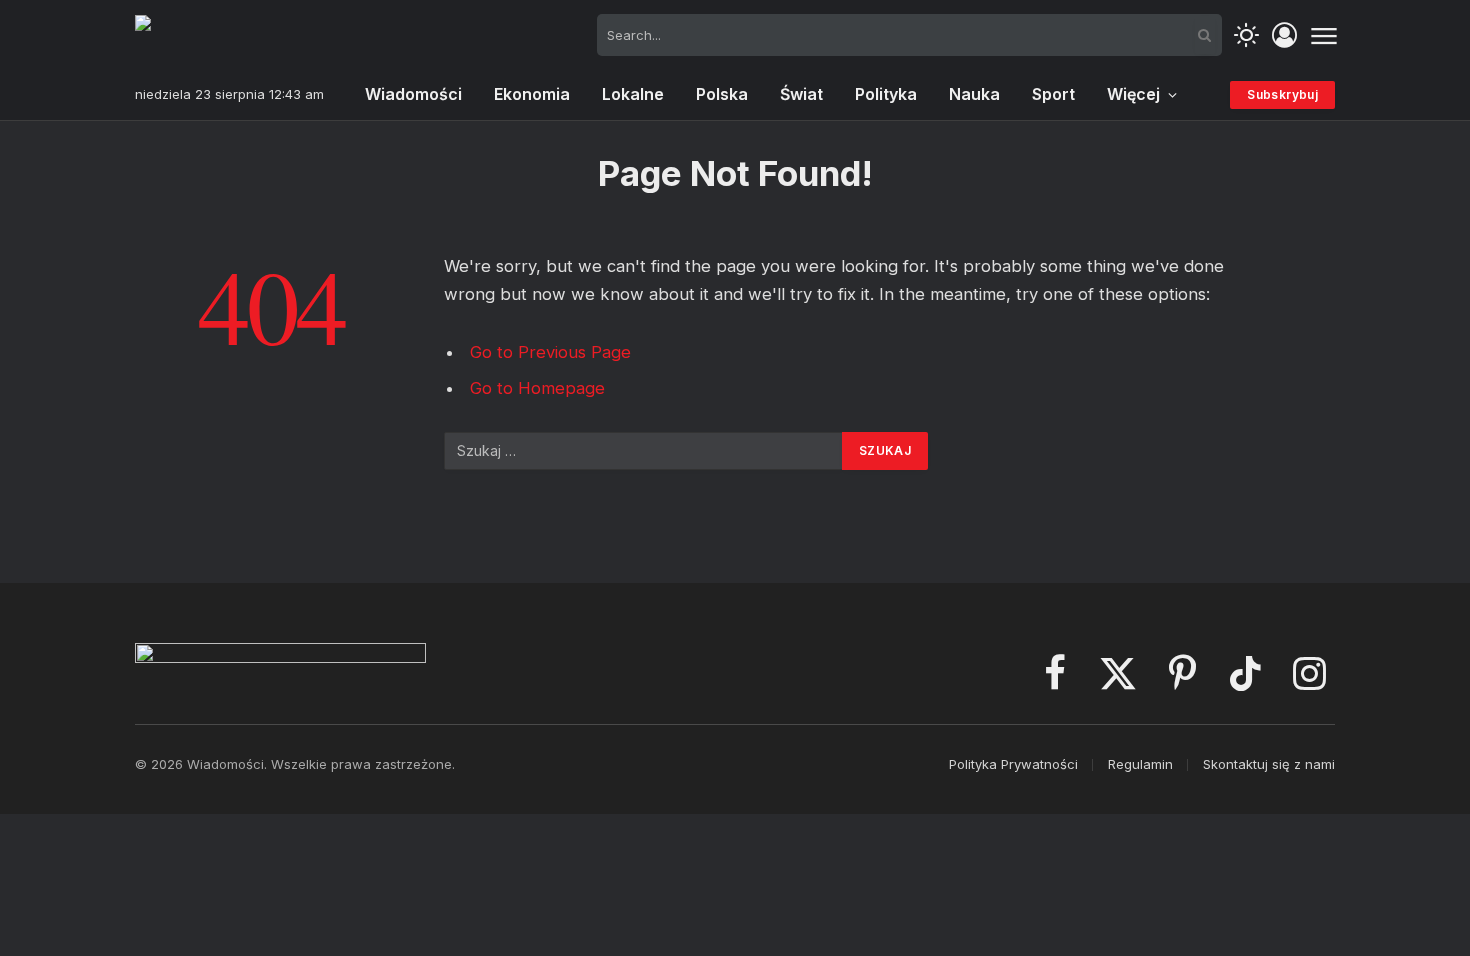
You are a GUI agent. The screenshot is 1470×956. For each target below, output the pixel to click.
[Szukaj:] (644, 451)
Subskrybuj (1282, 94)
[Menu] (1323, 35)
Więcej (1133, 94)
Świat (801, 94)
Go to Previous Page (550, 352)
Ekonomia (532, 94)
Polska (722, 94)
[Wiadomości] (234, 35)
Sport (1053, 94)
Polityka (886, 94)
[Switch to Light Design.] (1246, 35)
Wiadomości (413, 94)
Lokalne (633, 94)
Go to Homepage (537, 388)
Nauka (974, 94)
